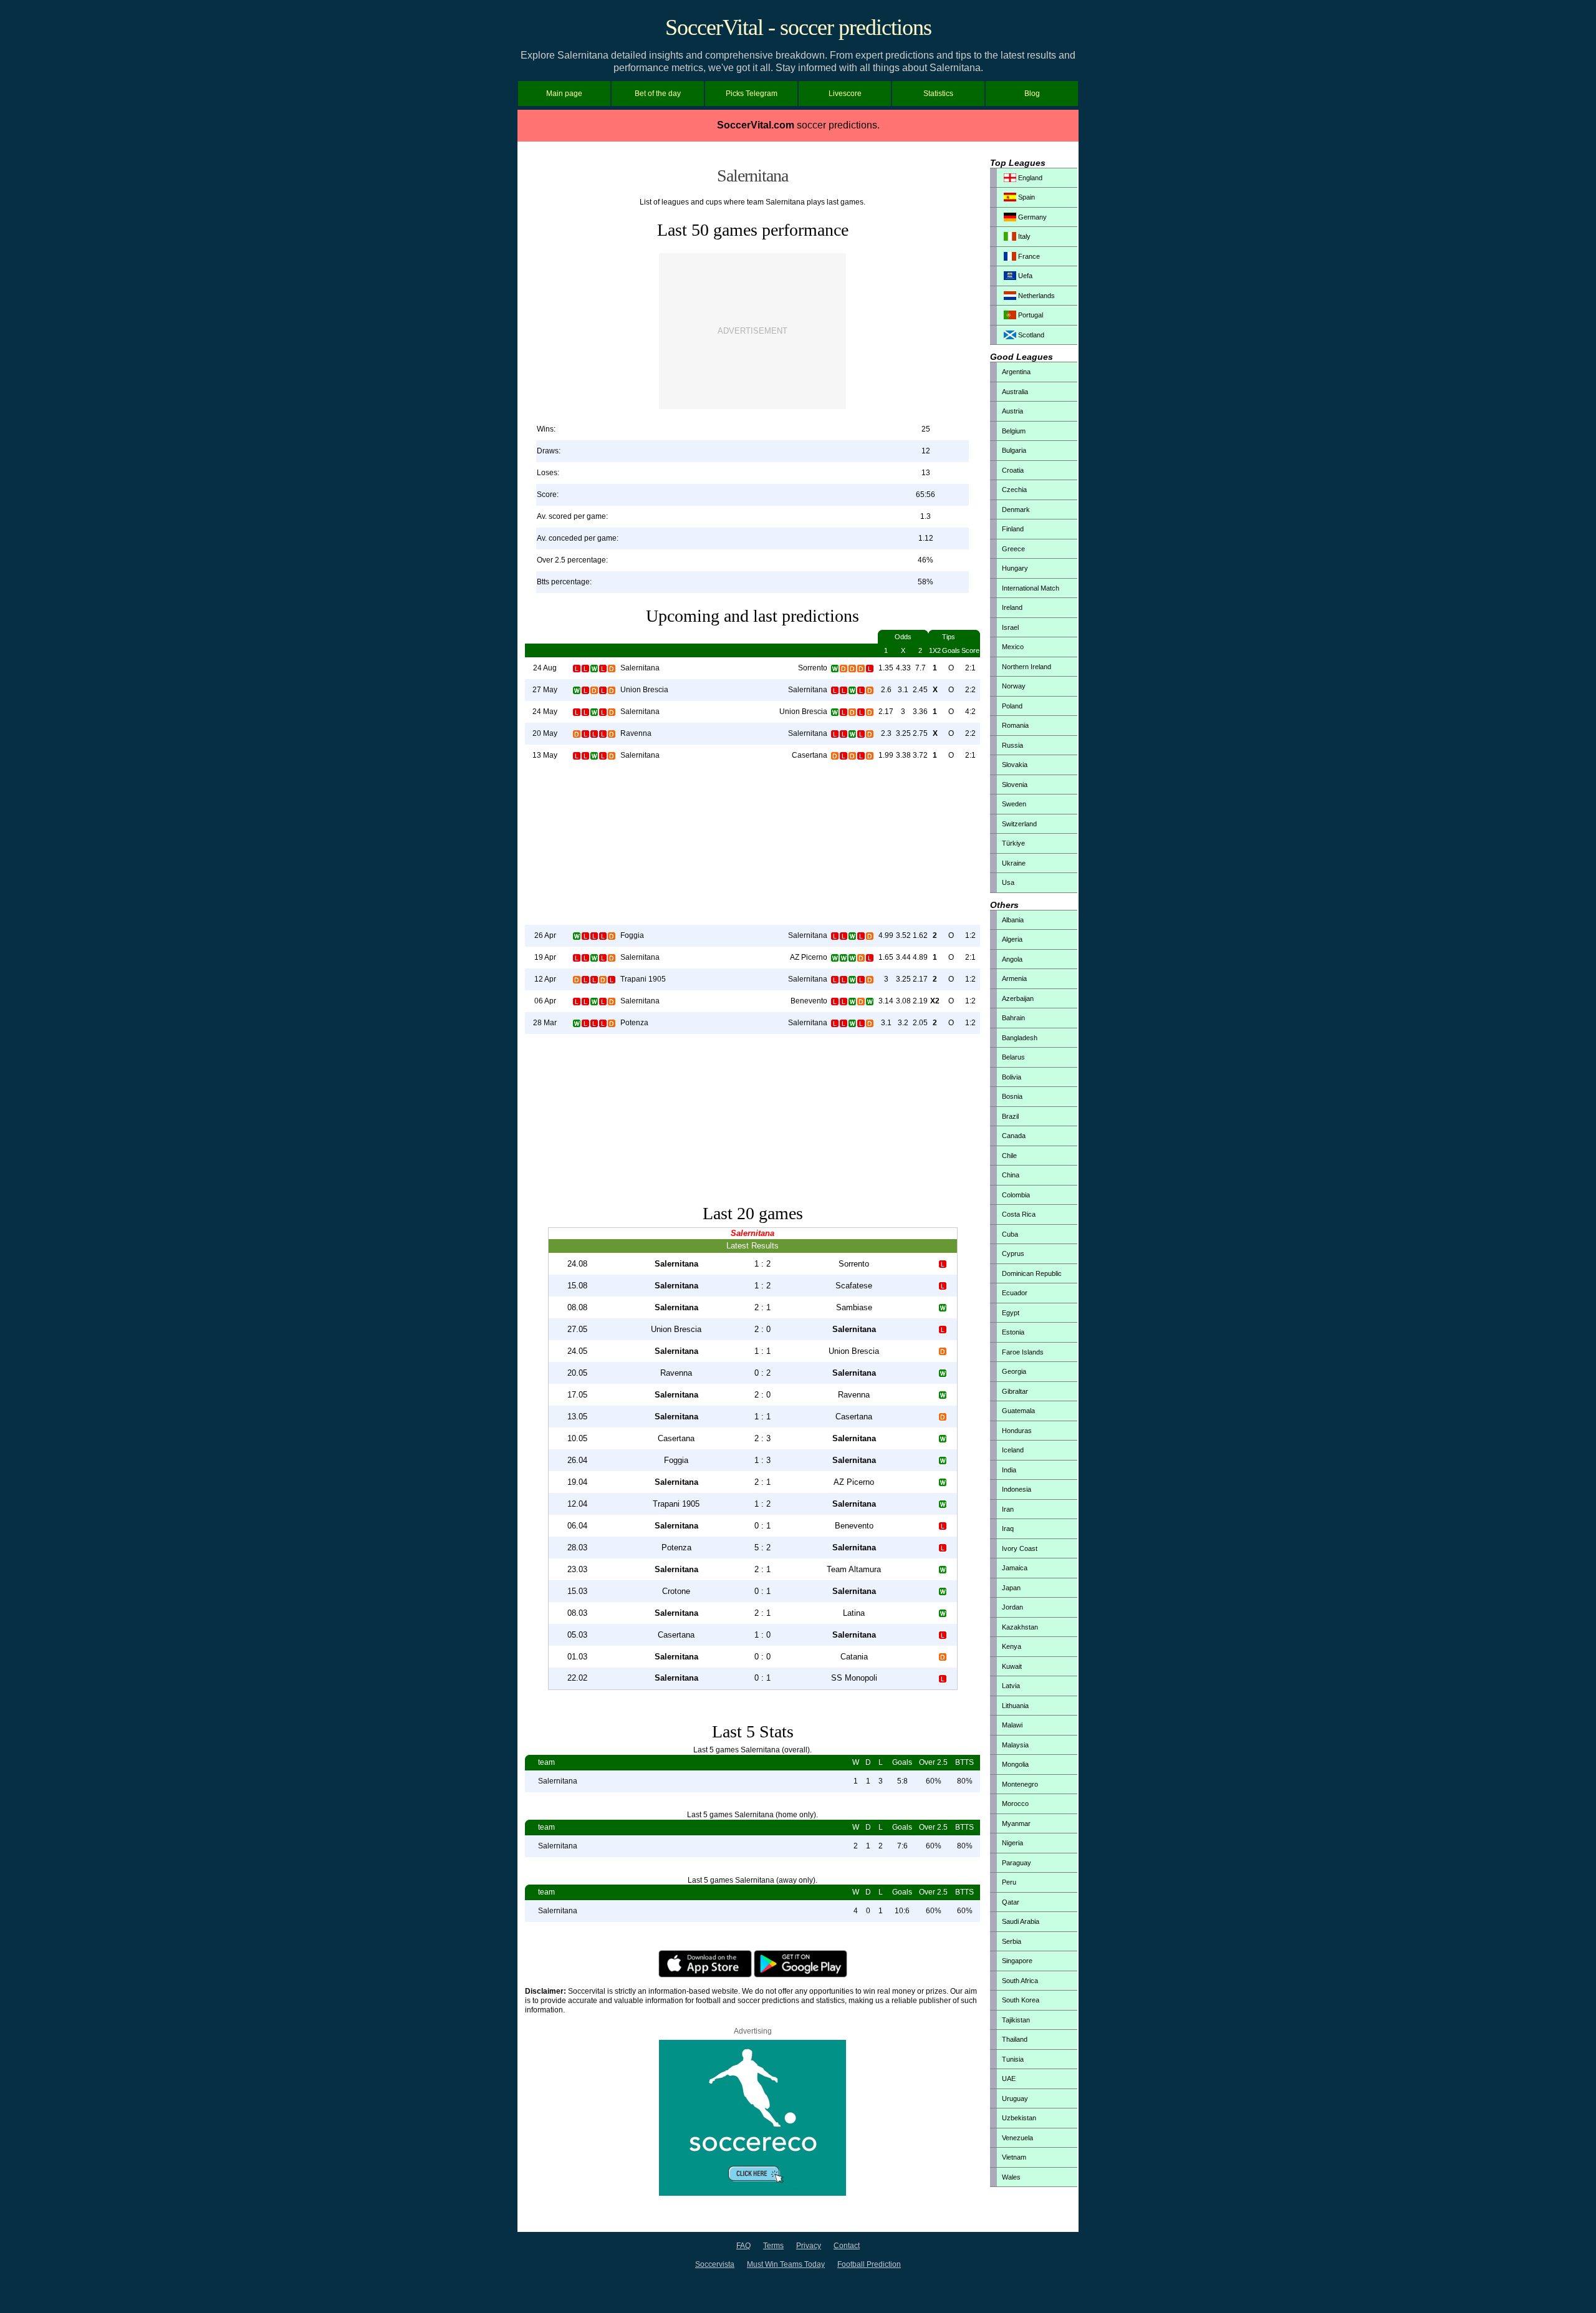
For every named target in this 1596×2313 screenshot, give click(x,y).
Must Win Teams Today (786, 2264)
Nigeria (1012, 1843)
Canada (1014, 1136)
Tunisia (1013, 2059)
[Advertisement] (752, 331)
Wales (1011, 2177)
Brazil (1010, 1116)
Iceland (1013, 1450)
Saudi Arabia (1021, 1921)
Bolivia (1012, 1077)
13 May (545, 755)
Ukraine (1014, 863)
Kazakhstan (1020, 1627)
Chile (1009, 1156)
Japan (1011, 1588)
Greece (1013, 549)
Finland (1013, 529)
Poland (1012, 706)
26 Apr (545, 935)
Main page (564, 94)
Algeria (1012, 939)
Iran (1008, 1509)
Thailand (1015, 2039)
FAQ (743, 2246)
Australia (1015, 392)
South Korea (1021, 2000)
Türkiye (1013, 843)
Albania (1013, 920)
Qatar (1011, 1902)
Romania (1015, 725)
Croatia (1013, 470)
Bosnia (1012, 1096)
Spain (1026, 197)
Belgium (1014, 431)
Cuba (1010, 1234)
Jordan (1012, 1607)
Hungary (1015, 568)
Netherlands (1036, 296)
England (1029, 178)
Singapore (1017, 1961)
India (1009, 1470)
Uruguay (1015, 2098)
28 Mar (545, 1023)
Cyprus (1013, 1253)
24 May (545, 712)
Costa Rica (1019, 1214)
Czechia (1014, 490)
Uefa (1024, 276)
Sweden (1014, 804)
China (1011, 1175)
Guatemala (1018, 1411)
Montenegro (1020, 1784)
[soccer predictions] (752, 2193)
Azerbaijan (1018, 998)
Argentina (1016, 372)
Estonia (1013, 1332)
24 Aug (545, 668)
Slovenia (1015, 785)
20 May (545, 733)
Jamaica (1015, 1568)
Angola (1012, 959)
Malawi (1012, 1725)
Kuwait (1012, 1666)
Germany (1031, 217)
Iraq (1008, 1528)
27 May (545, 690)
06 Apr (545, 1001)
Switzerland (1019, 824)
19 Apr (545, 957)
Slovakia (1015, 765)
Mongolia (1015, 1764)
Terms (773, 2246)
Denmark (1016, 509)
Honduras (1017, 1431)
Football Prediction (869, 2264)
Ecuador (1015, 1293)
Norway (1014, 686)
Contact (847, 2246)
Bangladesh (1020, 1038)
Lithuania (1015, 1706)
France (1028, 256)
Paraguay (1017, 1863)
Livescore (845, 94)
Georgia (1014, 1371)
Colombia (1016, 1195)
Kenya (1012, 1646)
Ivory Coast (1020, 1548)
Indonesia (1017, 1489)
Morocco (1015, 1804)
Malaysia (1015, 1745)
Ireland (1012, 607)
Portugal (1030, 315)
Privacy (809, 2246)
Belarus (1013, 1057)
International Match (1031, 588)
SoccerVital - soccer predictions (798, 27)
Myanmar (1016, 1823)
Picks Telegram (752, 94)
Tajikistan (1016, 2020)
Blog (1032, 94)
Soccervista (715, 2264)
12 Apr (545, 979)
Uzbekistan (1019, 2118)
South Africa (1020, 1981)
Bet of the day (658, 94)
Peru (1009, 1882)
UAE (1009, 2079)
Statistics (938, 94)
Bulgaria (1014, 450)
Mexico (1013, 647)
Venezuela (1017, 2138)
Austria (1012, 411)
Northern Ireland (1026, 667)
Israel (1010, 627)
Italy (1023, 236)
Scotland (1030, 335)
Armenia (1014, 978)
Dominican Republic (1032, 1273)
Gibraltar (1015, 1391)
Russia (1012, 745)
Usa (1008, 882)
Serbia (1012, 1941)
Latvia (1011, 1686)
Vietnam (1014, 2157)
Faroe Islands (1023, 1352)
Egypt (1011, 1313)
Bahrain (1013, 1018)
